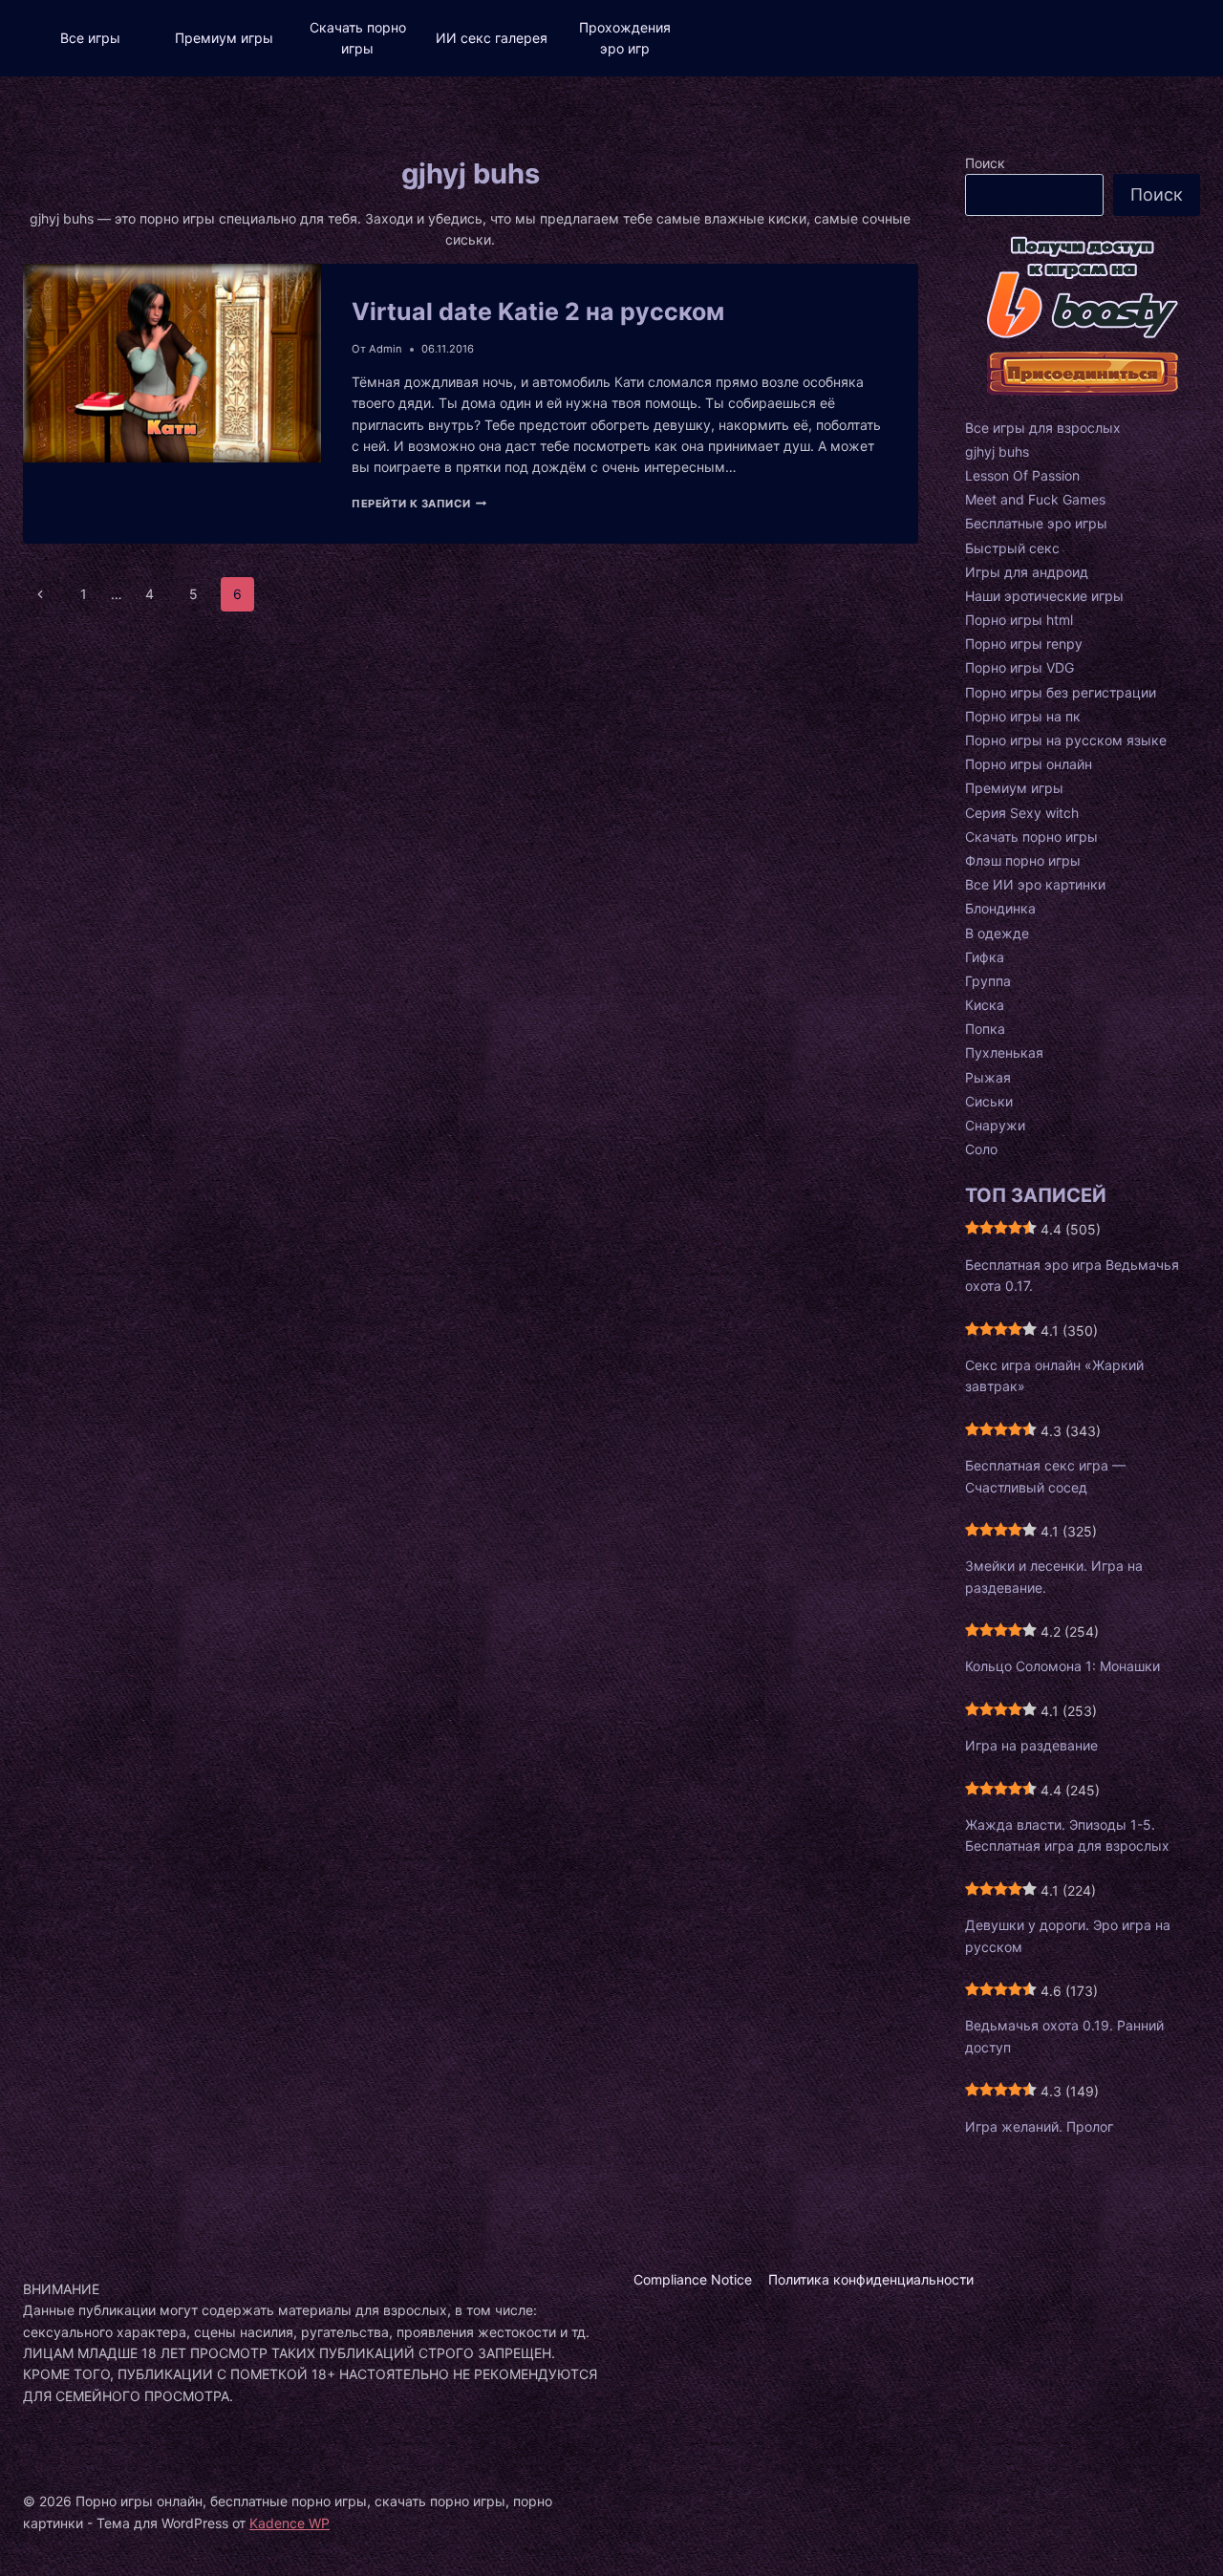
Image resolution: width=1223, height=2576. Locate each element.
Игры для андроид (1027, 572)
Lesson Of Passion (1022, 475)
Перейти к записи (419, 504)
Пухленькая (1004, 1052)
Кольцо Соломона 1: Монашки (1062, 1666)
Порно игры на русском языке (1066, 740)
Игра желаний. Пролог (1039, 2126)
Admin (386, 349)
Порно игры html (1019, 620)
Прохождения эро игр (625, 38)
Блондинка (1000, 908)
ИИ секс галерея (492, 38)
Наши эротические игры (1044, 596)
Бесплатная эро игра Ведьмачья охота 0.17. (1072, 1275)
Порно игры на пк (1023, 716)
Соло (981, 1149)
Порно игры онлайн (1029, 764)
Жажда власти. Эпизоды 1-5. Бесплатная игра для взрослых (1067, 1835)
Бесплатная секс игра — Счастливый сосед (1045, 1476)
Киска (985, 1005)
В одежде (997, 933)
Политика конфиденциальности (871, 2279)
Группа (988, 981)
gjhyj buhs (997, 451)
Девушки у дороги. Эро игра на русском (1068, 1935)
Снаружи (995, 1125)
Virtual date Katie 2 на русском (538, 311)
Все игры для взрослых (1043, 428)
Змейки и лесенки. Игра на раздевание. (1054, 1576)
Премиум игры (224, 38)
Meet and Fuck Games (1035, 499)
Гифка (985, 957)
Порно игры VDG (1019, 667)
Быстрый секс (1012, 548)
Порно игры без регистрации (1061, 692)
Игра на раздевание (1031, 1745)
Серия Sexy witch (1022, 813)
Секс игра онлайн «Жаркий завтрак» (1054, 1375)
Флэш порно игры (1023, 860)
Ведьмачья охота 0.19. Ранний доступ (1064, 2036)
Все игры (90, 38)
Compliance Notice (693, 2279)
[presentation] (172, 404)
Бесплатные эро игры (1036, 523)
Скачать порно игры (358, 38)
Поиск (985, 163)
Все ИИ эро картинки (1035, 884)
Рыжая (988, 1077)
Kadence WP (290, 2523)
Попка (985, 1029)
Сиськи (989, 1101)
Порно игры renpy (1024, 644)
